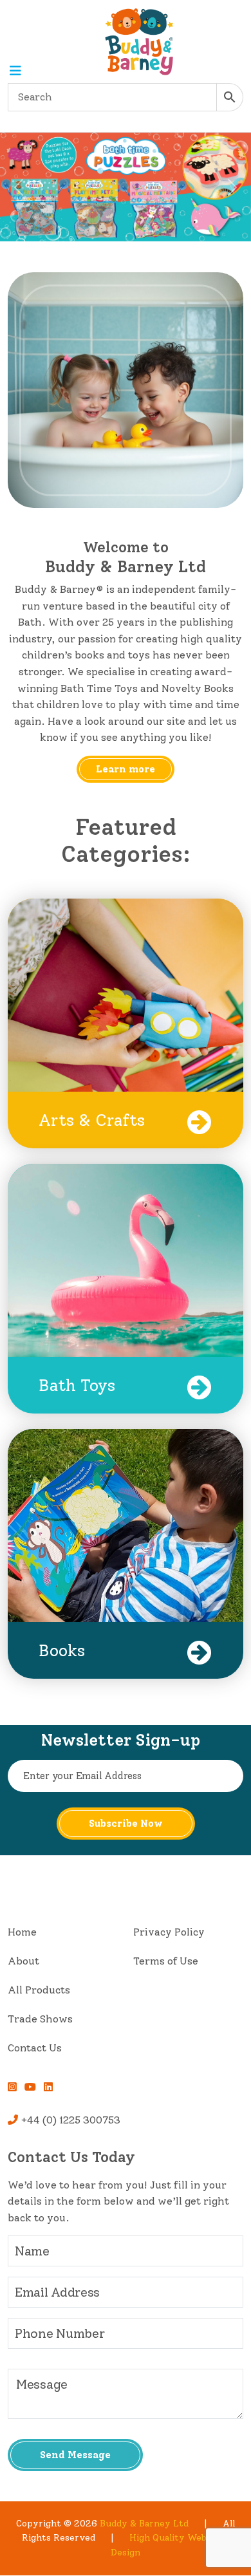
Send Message (75, 2455)
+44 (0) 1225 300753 (69, 2120)
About (23, 1961)
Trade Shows (40, 2019)
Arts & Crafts (92, 1120)
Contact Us (35, 2048)
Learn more (126, 769)
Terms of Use (166, 1961)
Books (62, 1650)
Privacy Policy (169, 1932)
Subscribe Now (126, 1824)
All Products (39, 1990)
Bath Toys (77, 1385)
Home (22, 1932)
